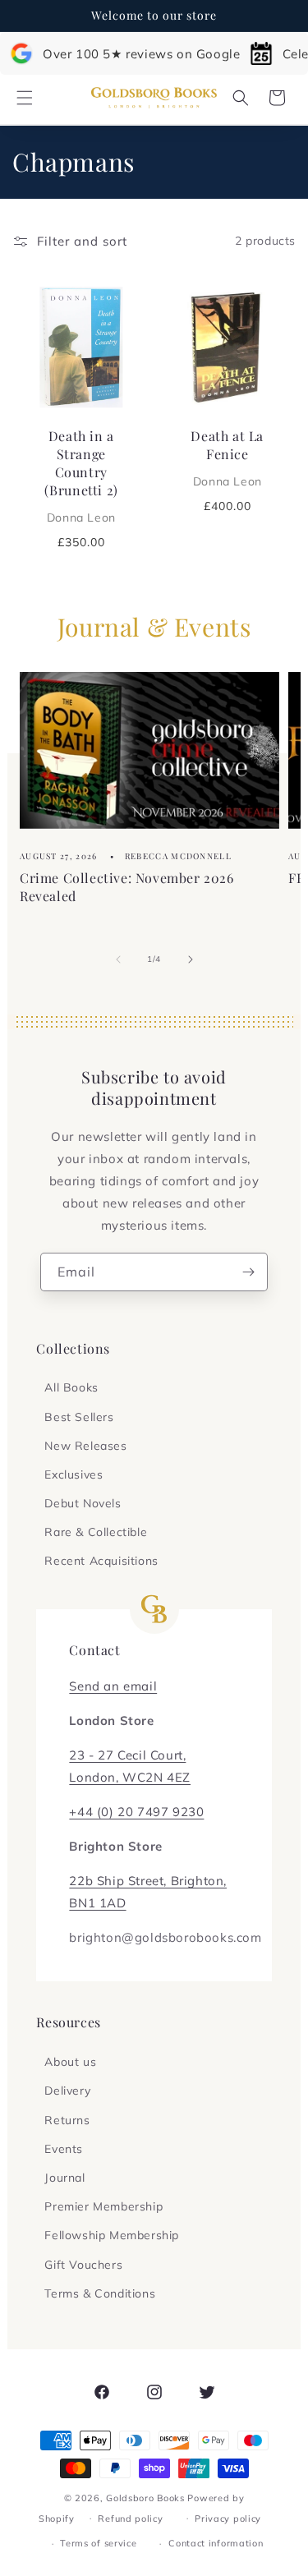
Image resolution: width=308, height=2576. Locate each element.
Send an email (113, 1686)
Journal (64, 2178)
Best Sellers (79, 1417)
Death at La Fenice (227, 457)
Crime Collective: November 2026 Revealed (127, 887)
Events (64, 2149)
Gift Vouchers (83, 2265)
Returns (67, 2120)
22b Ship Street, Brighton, (148, 1881)
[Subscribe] (249, 1272)
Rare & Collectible (96, 1532)
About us (70, 2062)
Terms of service (98, 2543)
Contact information (216, 2543)
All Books (71, 1387)
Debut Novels (83, 1503)
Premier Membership (103, 2206)
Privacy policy (228, 2518)
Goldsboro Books (145, 2498)
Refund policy (130, 2518)
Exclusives (74, 1474)
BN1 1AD (97, 1903)
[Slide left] (118, 959)
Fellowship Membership (112, 2235)
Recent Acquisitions (101, 1561)
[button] (25, 98)
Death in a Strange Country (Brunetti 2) (81, 475)
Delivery (67, 2091)
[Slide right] (191, 959)
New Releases (85, 1446)
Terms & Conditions (100, 2293)
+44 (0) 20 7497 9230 (136, 1812)
